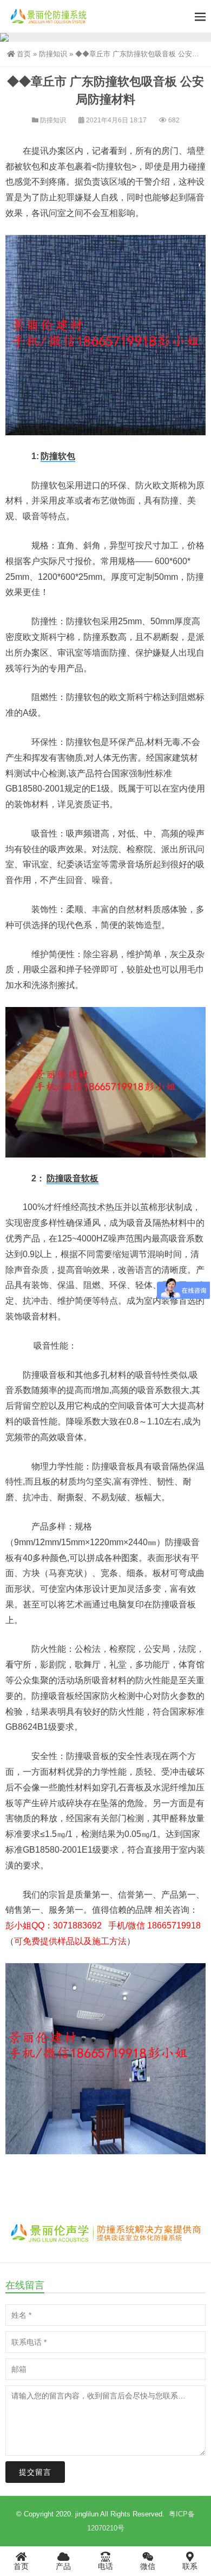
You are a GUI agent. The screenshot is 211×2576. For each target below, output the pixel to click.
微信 (148, 2566)
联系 (190, 2566)
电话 (105, 2566)
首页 (24, 54)
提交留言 (35, 2472)
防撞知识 (53, 54)
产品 (63, 2566)
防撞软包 (58, 456)
